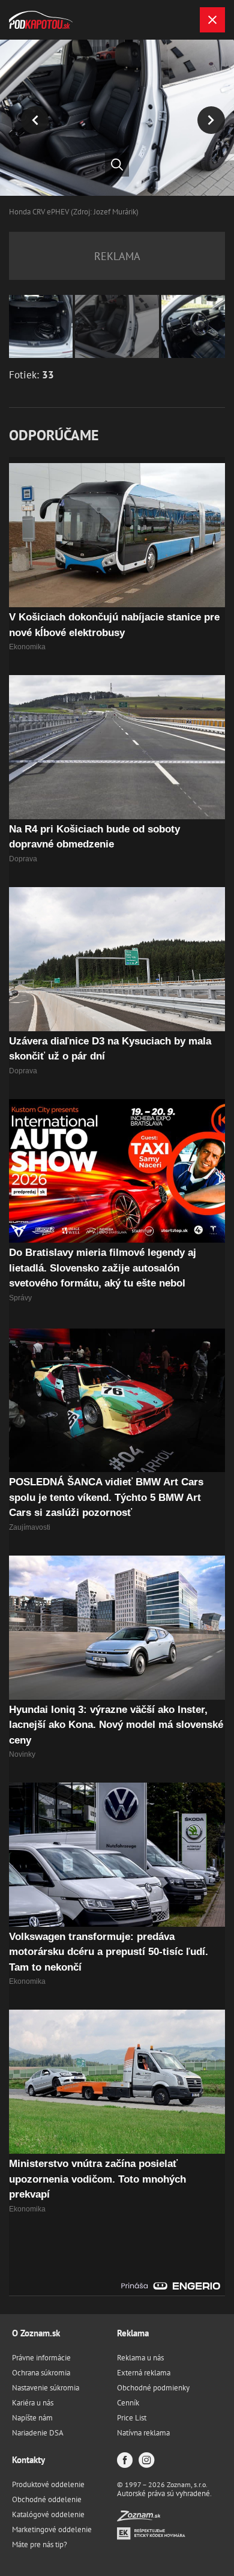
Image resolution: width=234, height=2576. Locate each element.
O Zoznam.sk (36, 2333)
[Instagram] (146, 2461)
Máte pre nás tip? (40, 2544)
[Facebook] (125, 2461)
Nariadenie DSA (38, 2433)
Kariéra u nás (33, 2403)
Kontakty (28, 2460)
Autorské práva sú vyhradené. (164, 2493)
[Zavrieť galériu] (212, 20)
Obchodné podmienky (153, 2388)
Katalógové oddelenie (48, 2514)
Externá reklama (144, 2373)
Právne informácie (41, 2358)
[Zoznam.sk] (139, 2518)
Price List (132, 2418)
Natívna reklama (143, 2433)
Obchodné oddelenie (47, 2499)
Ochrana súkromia (41, 2373)
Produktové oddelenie (48, 2484)
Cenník (128, 2403)
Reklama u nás (140, 2358)
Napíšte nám (32, 2418)
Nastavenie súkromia (46, 2388)
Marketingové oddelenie (52, 2529)
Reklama (133, 2333)
